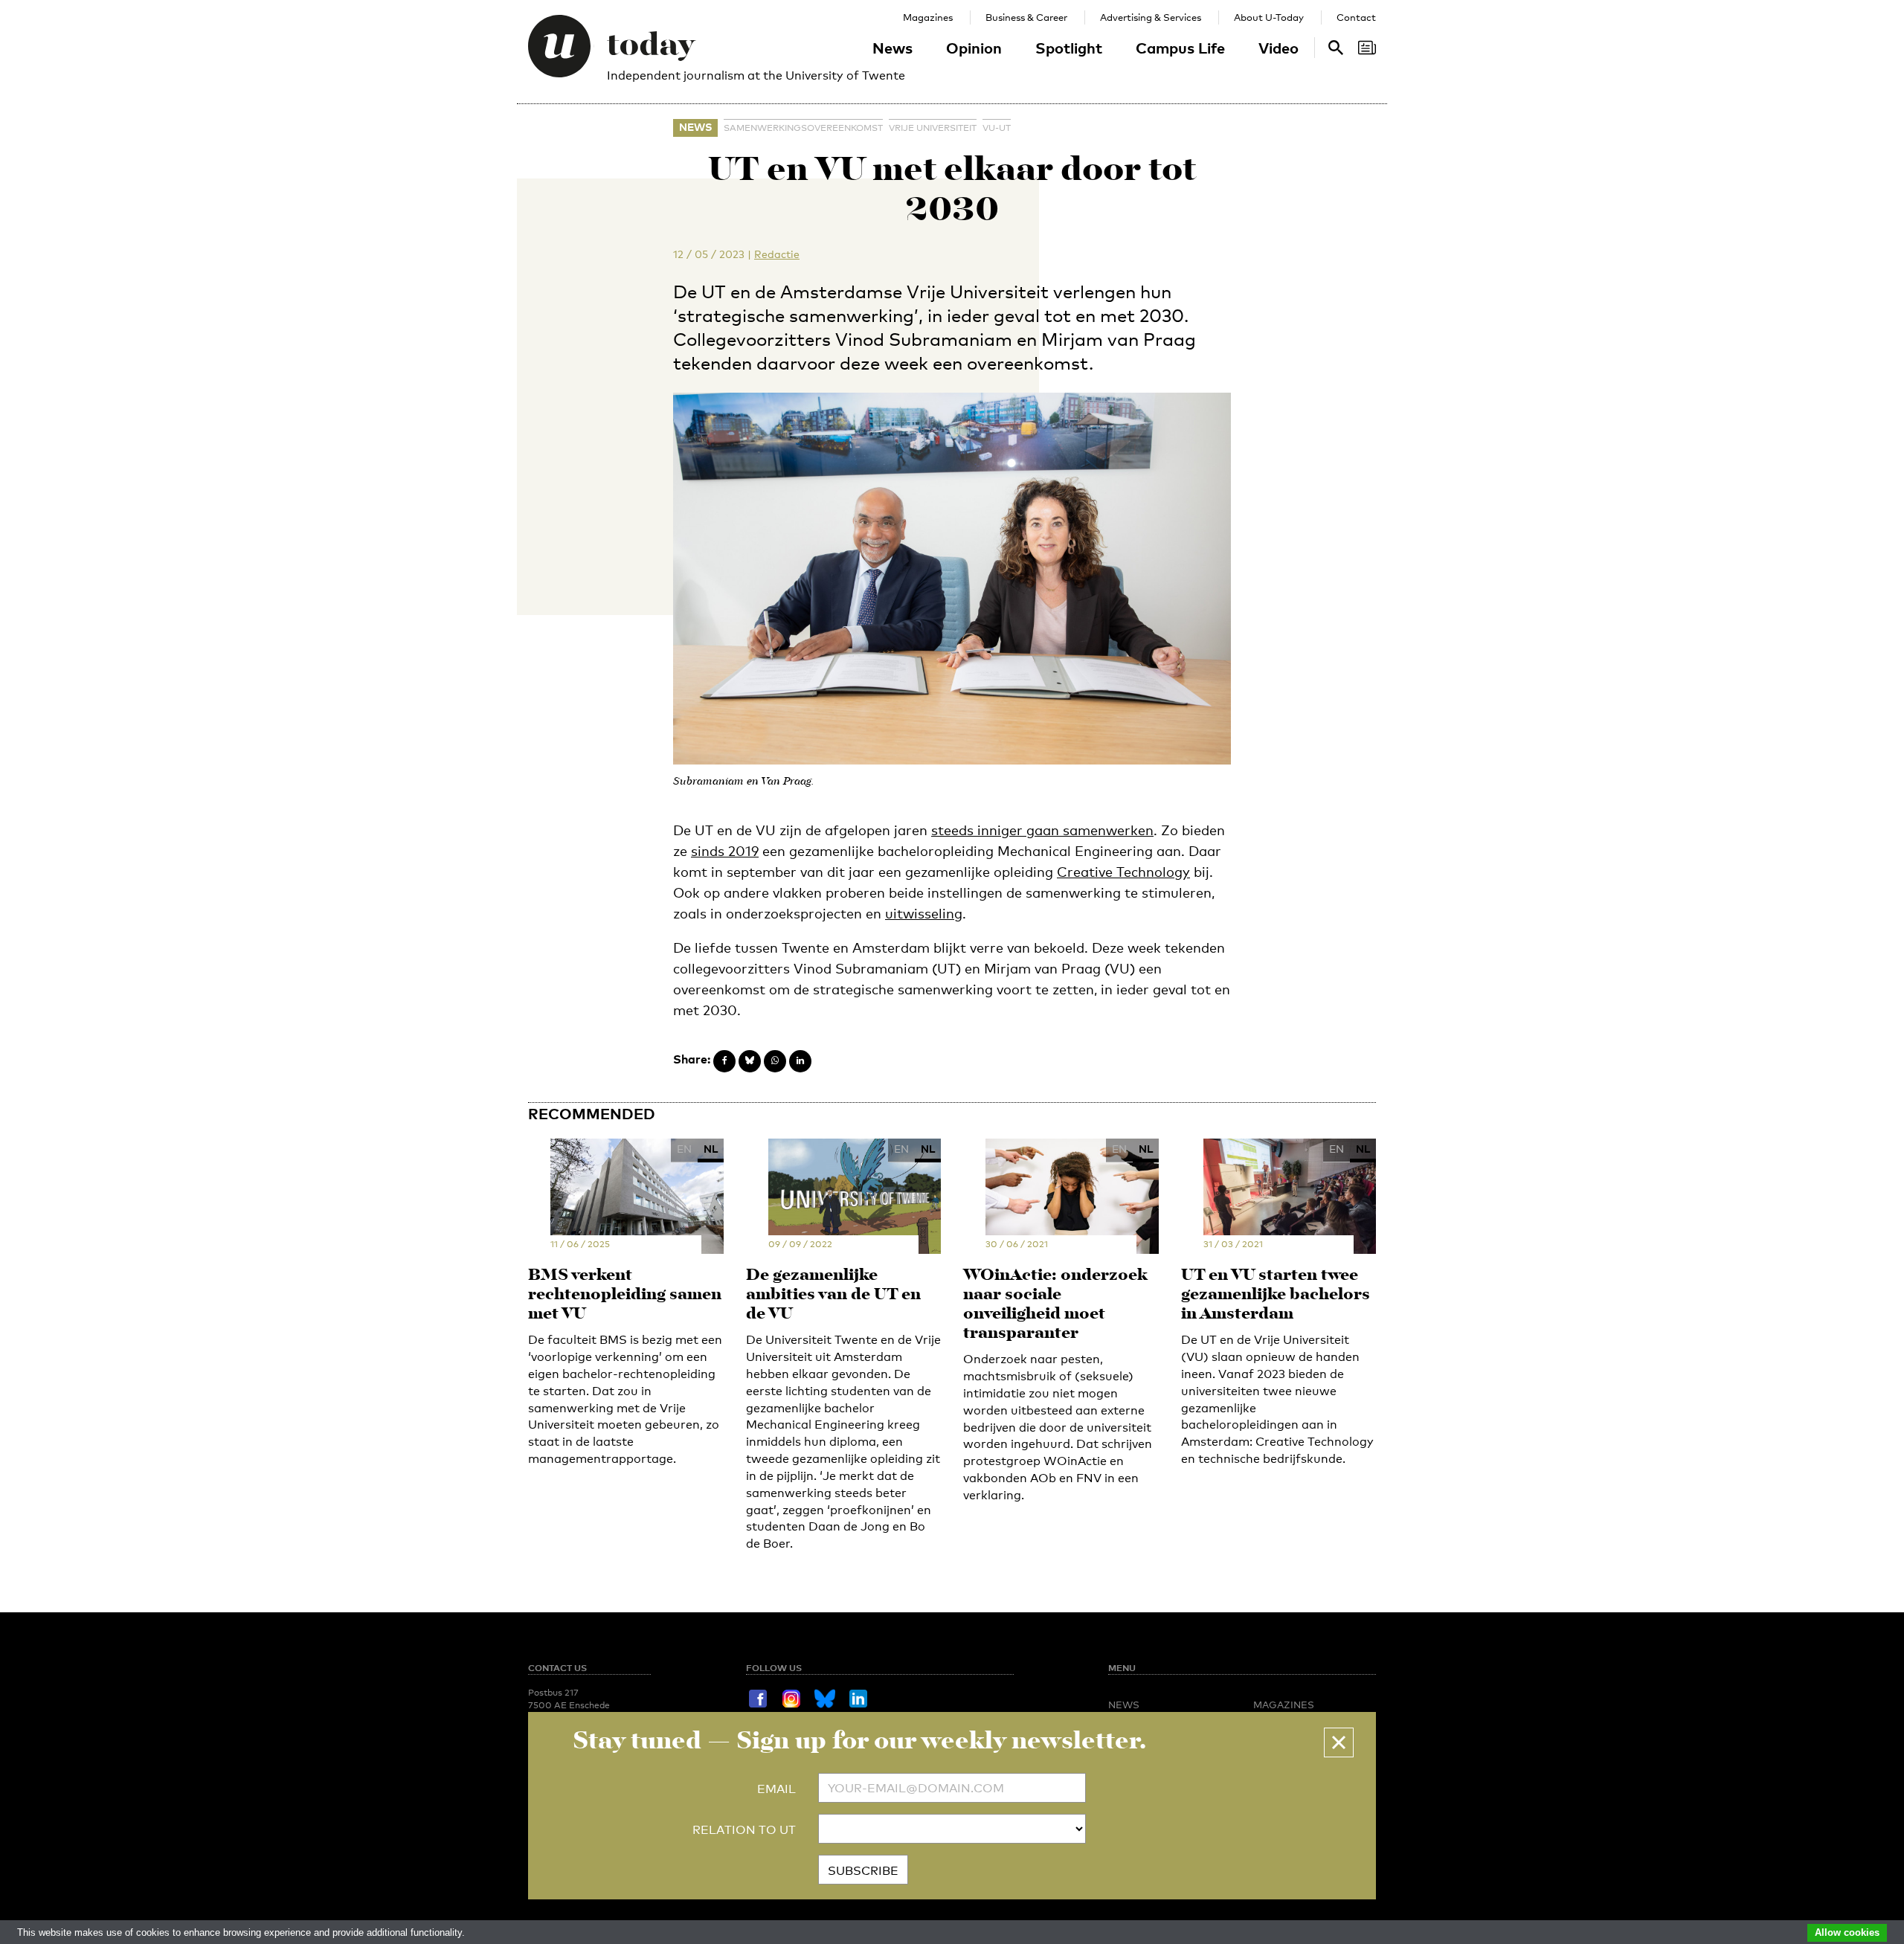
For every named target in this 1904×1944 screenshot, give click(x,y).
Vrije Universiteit (933, 128)
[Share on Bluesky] (750, 1061)
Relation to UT (744, 1830)
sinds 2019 (725, 851)
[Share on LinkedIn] (800, 1061)
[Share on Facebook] (724, 1061)
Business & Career (1026, 17)
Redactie (777, 254)
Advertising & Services (1151, 17)
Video (1279, 48)
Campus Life (1180, 48)
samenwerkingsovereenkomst (803, 128)
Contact (1356, 17)
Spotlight (1069, 48)
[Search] (1367, 48)
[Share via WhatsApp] (775, 1061)
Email (776, 1789)
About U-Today (1269, 17)
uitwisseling (924, 913)
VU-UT (997, 128)
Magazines (928, 17)
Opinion (974, 48)
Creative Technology (1123, 872)
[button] (1339, 1742)
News (892, 48)
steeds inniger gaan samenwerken (1042, 830)
